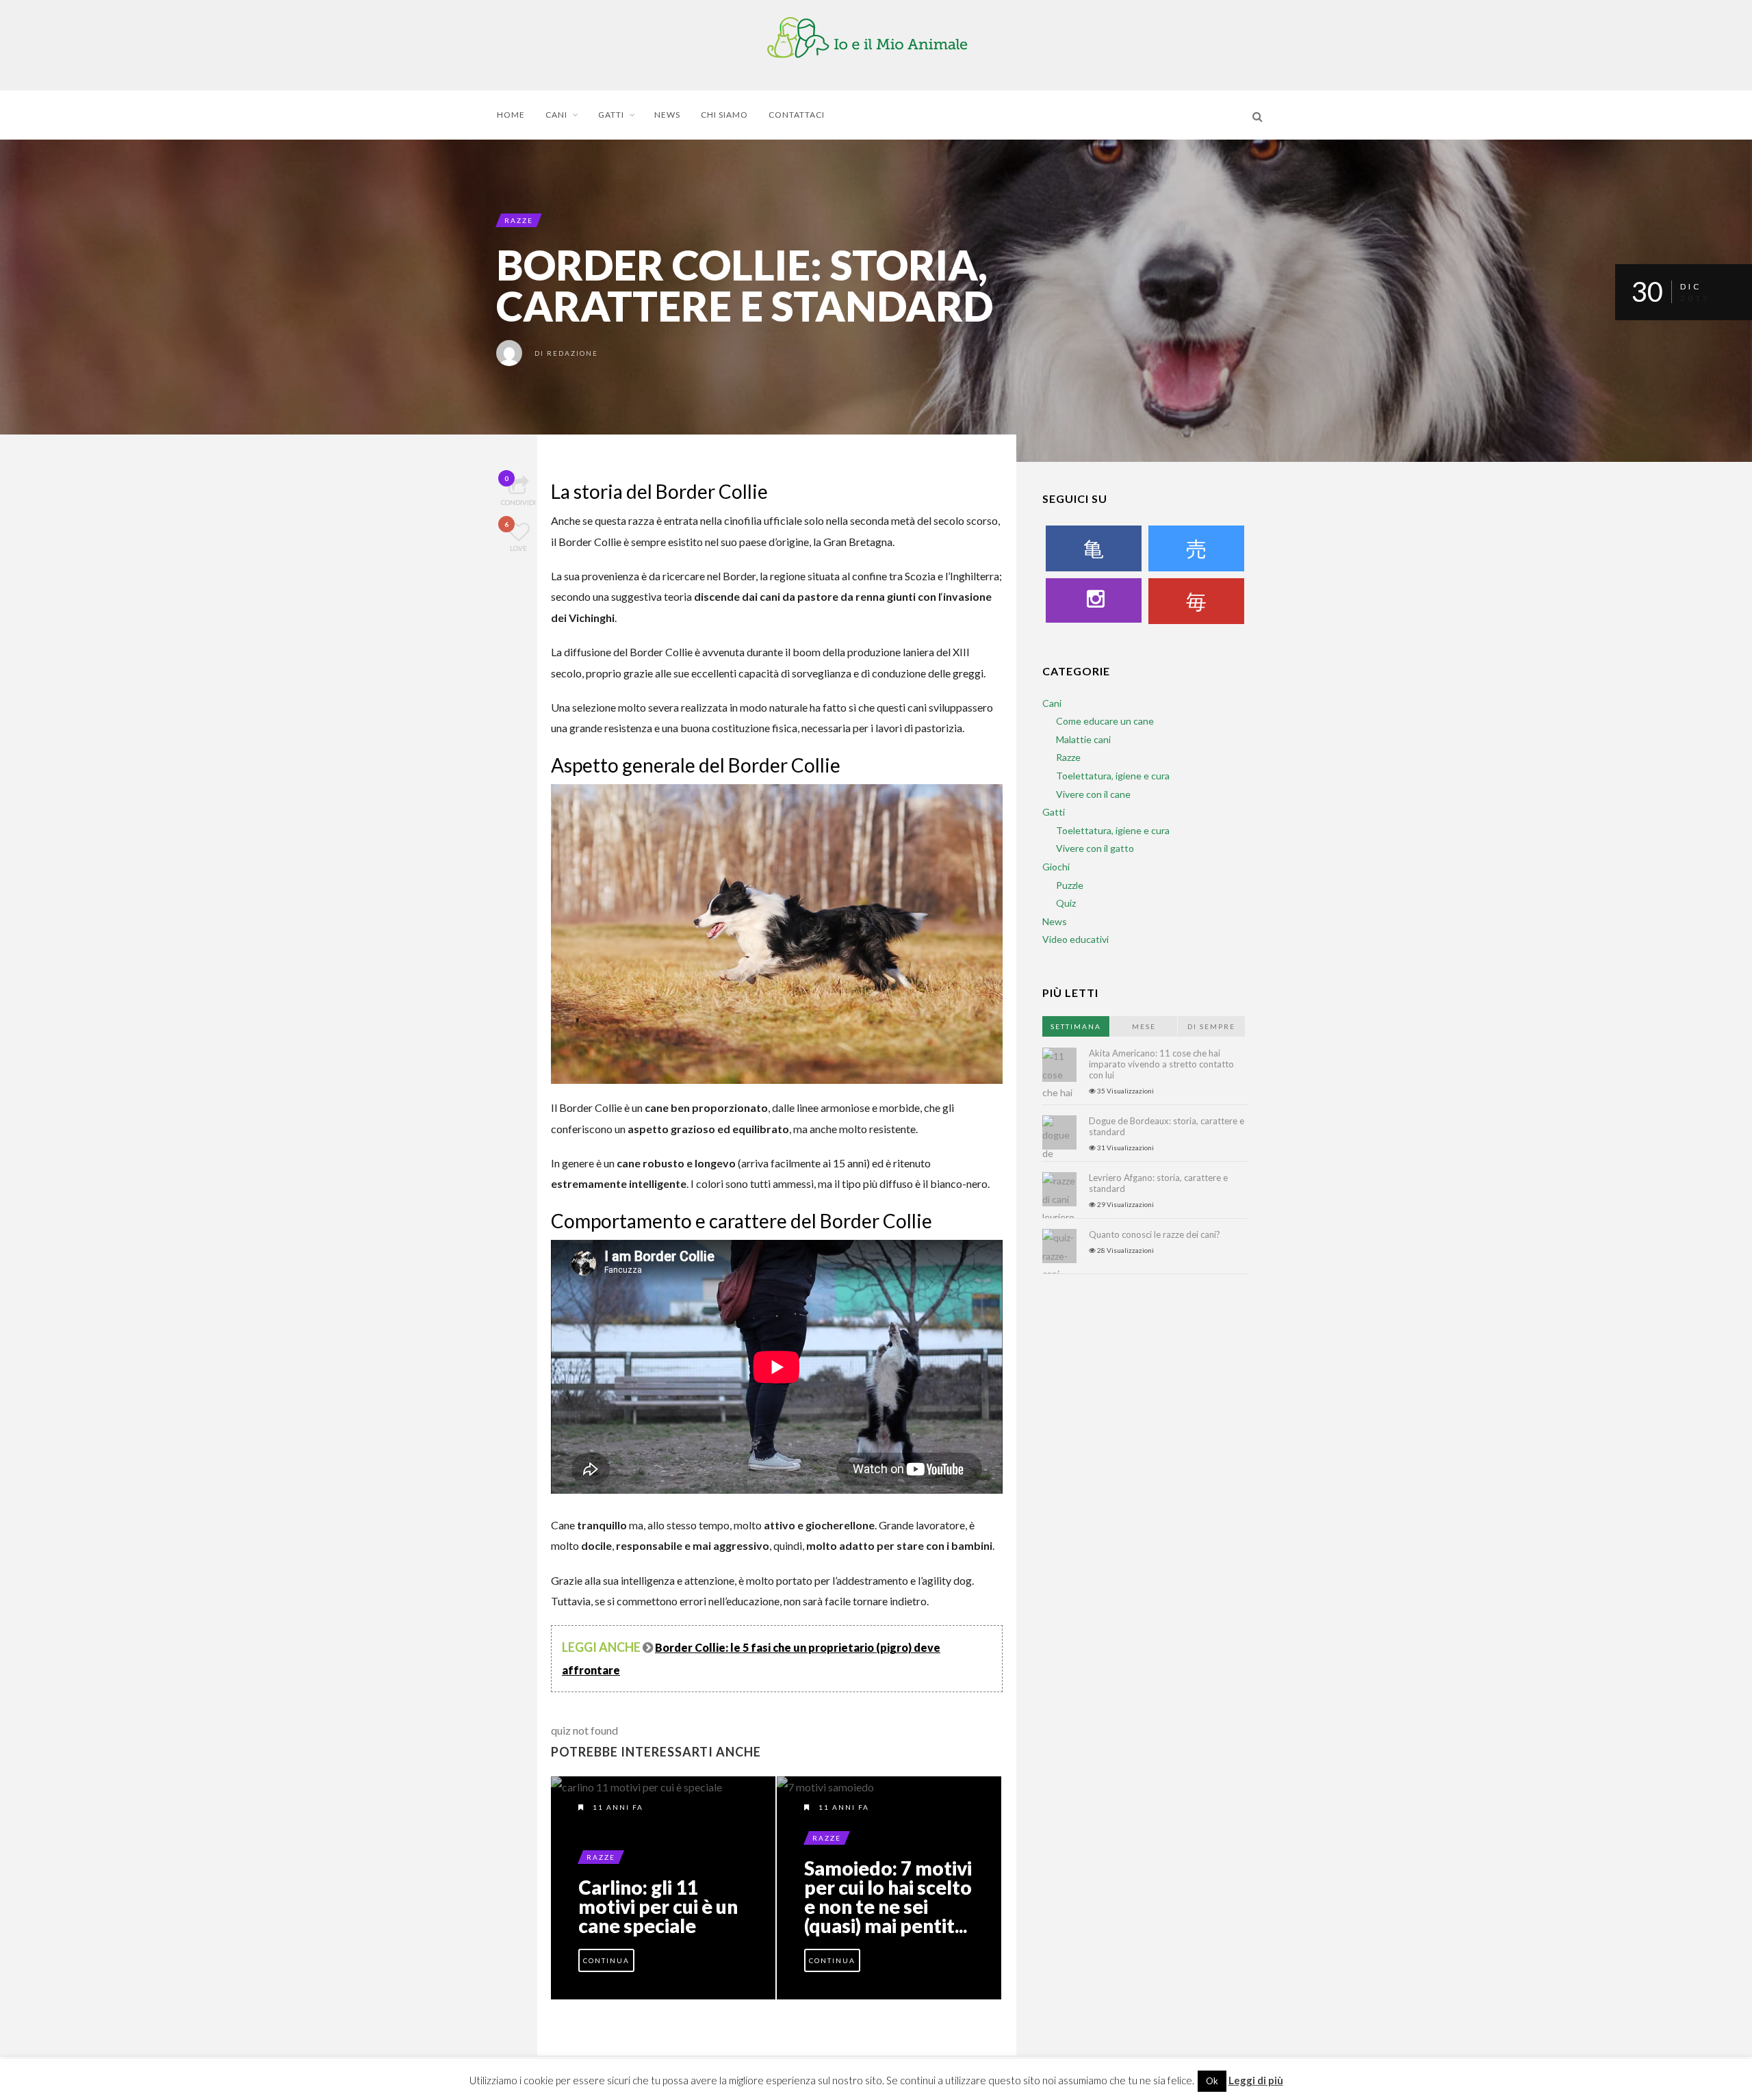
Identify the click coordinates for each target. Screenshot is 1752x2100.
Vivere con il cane (1093, 794)
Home (511, 115)
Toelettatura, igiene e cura (1113, 776)
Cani (556, 115)
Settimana (1076, 1026)
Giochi (1056, 867)
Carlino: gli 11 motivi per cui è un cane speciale (658, 1906)
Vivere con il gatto (1095, 848)
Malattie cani (1083, 739)
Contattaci (797, 115)
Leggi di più (1256, 2080)
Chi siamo (724, 115)
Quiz (1066, 903)
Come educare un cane (1105, 721)
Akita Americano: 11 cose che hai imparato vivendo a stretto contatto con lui (1161, 1064)
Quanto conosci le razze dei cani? (1155, 1234)
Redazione (572, 353)
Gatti (611, 115)
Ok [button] (1212, 2081)
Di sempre (1211, 1026)
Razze (519, 220)
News (667, 115)
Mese (1144, 1026)
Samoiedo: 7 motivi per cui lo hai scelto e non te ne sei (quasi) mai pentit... (888, 1897)
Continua (606, 1960)
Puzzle (1070, 885)
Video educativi (1075, 939)
